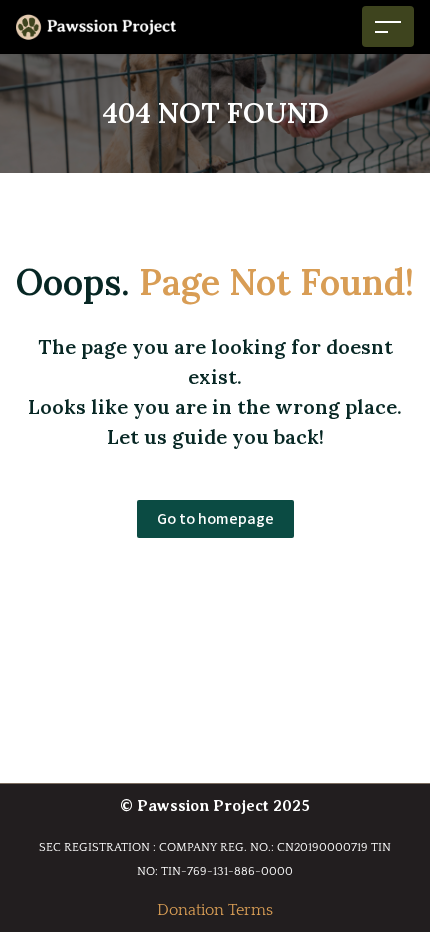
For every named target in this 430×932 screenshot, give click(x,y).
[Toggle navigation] (388, 26)
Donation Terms (215, 910)
